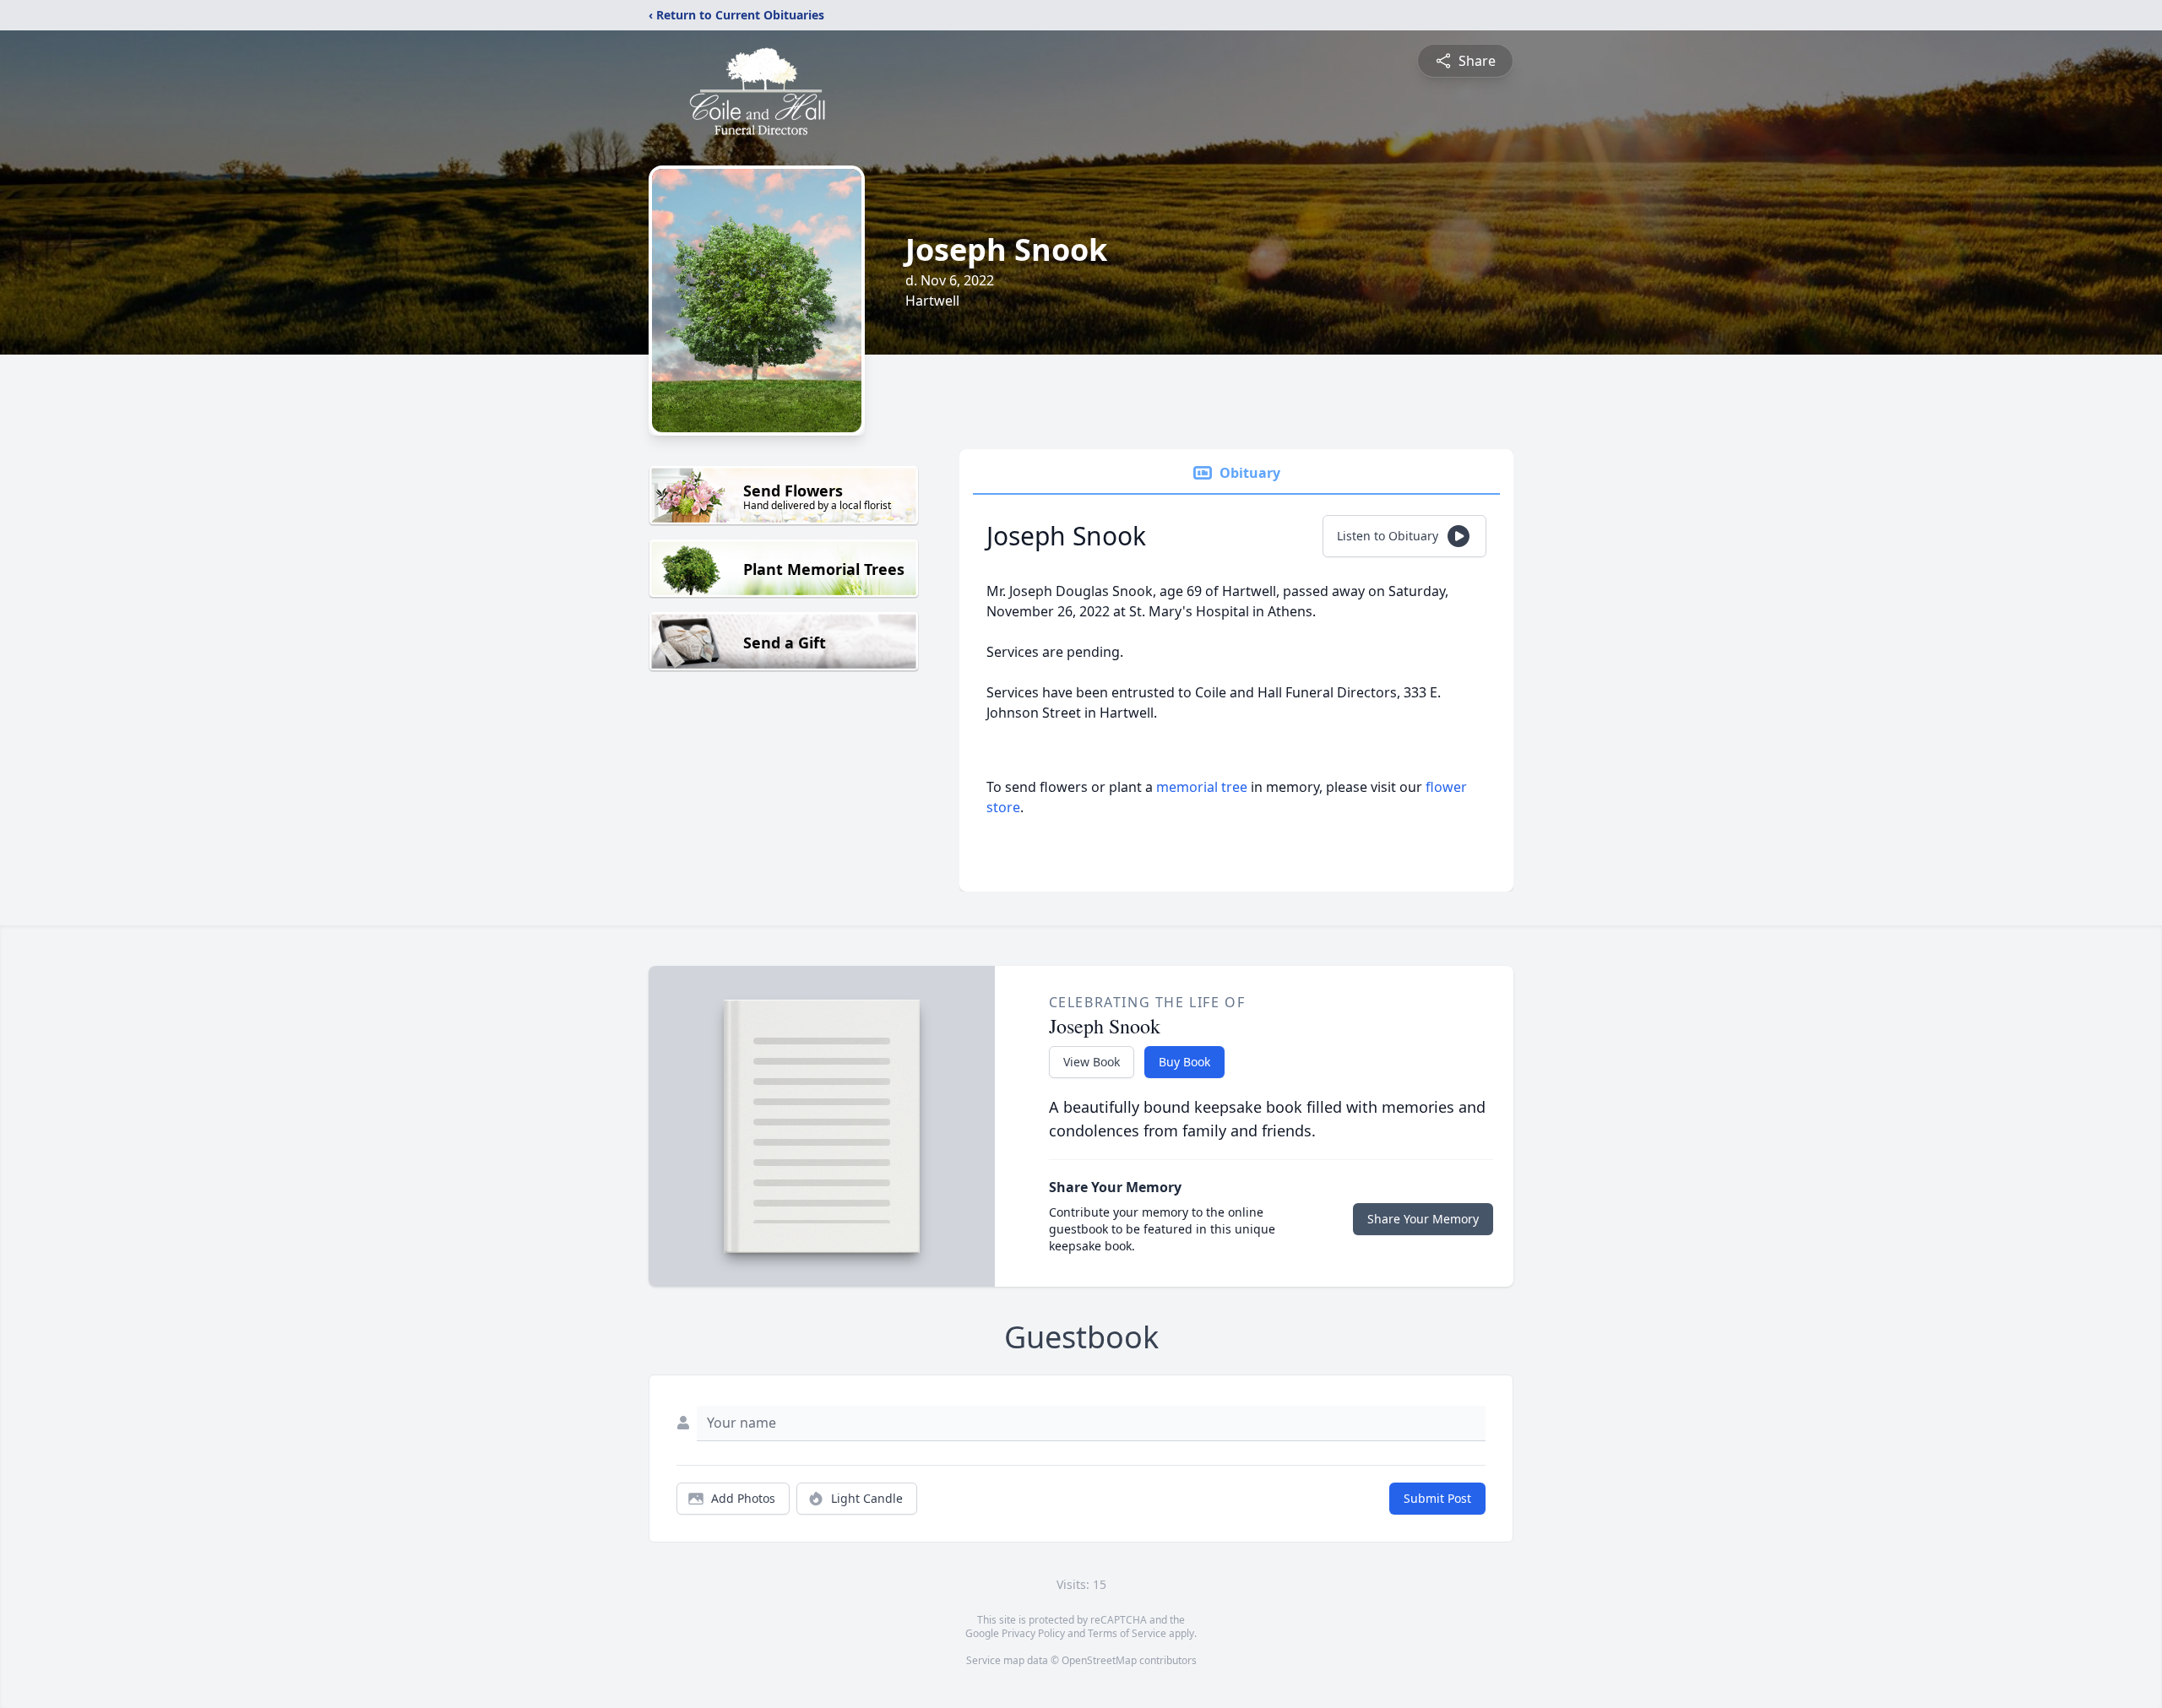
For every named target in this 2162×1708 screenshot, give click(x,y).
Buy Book (1184, 1062)
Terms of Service (1127, 1633)
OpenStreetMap (1099, 1660)
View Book (1092, 1062)
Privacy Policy (1033, 1633)
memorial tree (1202, 787)
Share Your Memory (1423, 1219)
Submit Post (1437, 1498)
